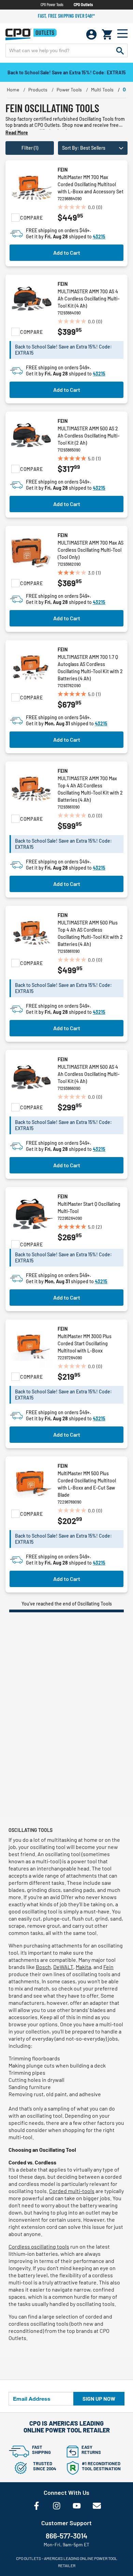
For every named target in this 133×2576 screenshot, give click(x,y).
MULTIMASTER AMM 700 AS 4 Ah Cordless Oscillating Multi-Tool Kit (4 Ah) (89, 299)
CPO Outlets (83, 4)
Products (38, 90)
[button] (93, 148)
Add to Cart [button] (67, 253)
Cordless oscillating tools (39, 2246)
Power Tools (69, 90)
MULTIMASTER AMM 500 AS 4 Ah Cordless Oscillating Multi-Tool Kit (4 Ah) (89, 1074)
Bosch (43, 1967)
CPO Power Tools (52, 4)
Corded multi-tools (72, 2191)
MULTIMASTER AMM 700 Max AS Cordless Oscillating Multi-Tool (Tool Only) (91, 550)
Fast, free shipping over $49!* (66, 16)
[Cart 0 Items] (107, 34)
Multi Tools (102, 90)
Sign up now (99, 2399)
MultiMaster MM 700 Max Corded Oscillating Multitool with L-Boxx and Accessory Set (91, 184)
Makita (83, 1967)
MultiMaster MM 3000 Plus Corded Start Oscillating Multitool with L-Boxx (85, 1343)
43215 (99, 236)
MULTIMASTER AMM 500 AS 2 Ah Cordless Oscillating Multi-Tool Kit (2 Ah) (89, 436)
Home (13, 90)
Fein (63, 170)
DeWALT (63, 1967)
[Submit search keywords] (120, 50)
